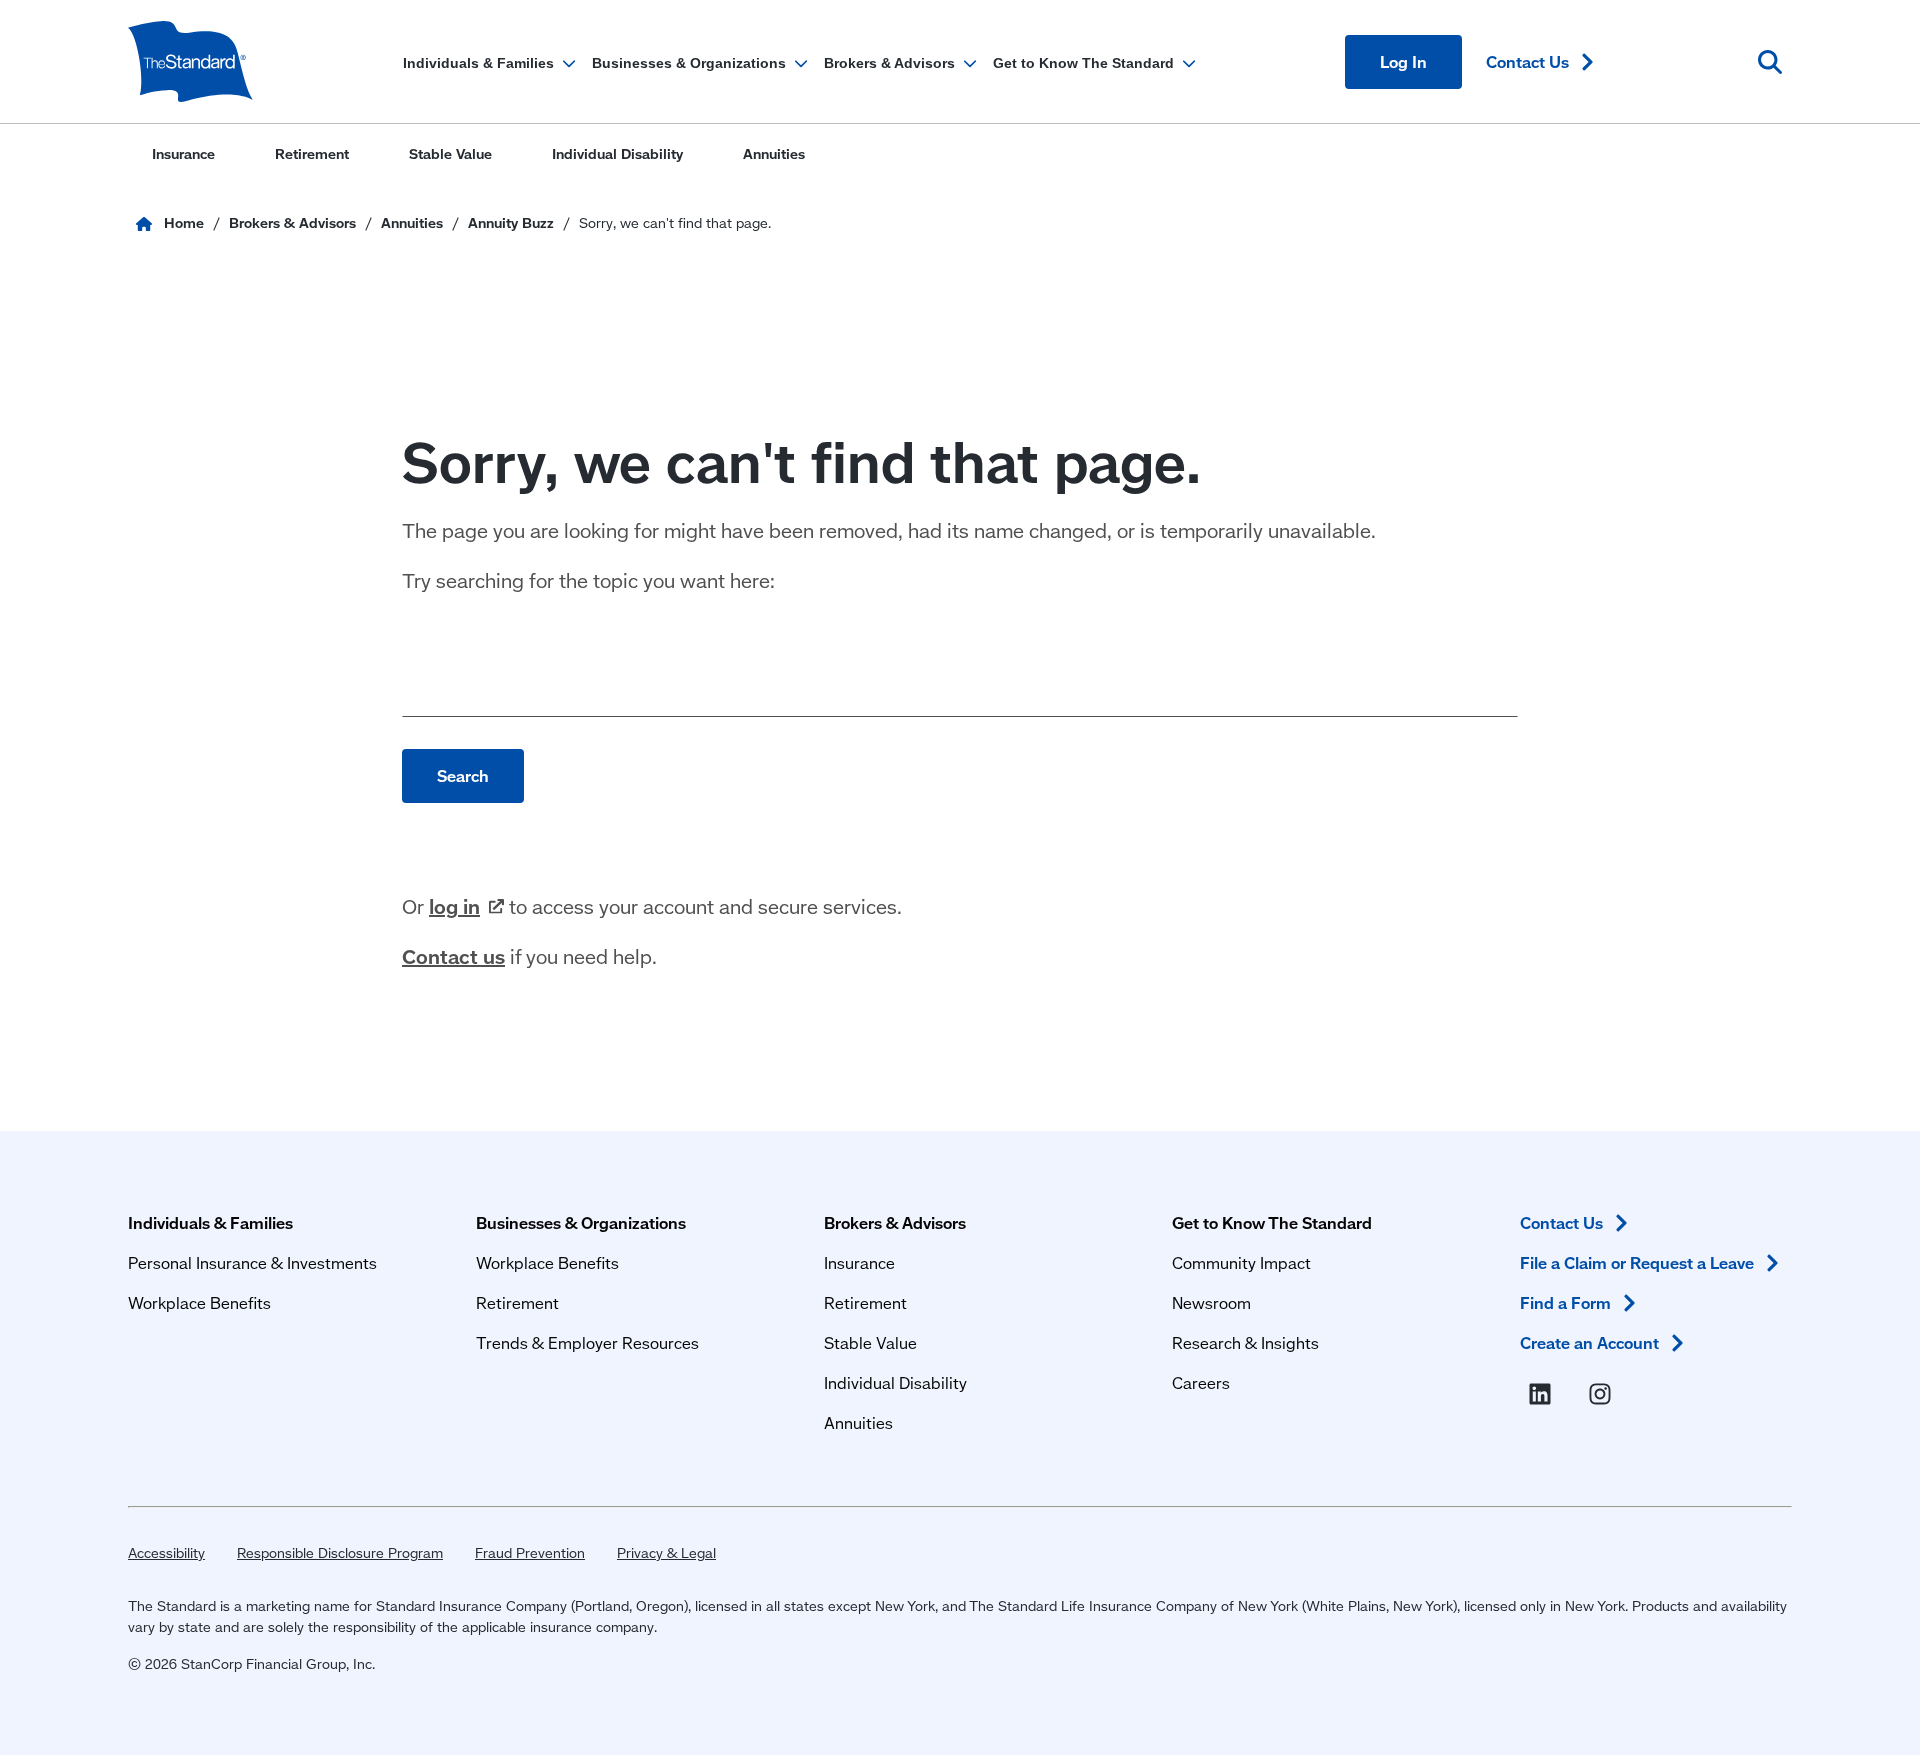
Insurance (859, 1262)
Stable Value (870, 1342)
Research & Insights (1245, 1342)
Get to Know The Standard (1272, 1222)
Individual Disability (895, 1382)
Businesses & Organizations (581, 1222)
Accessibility (166, 1553)
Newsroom (1211, 1302)
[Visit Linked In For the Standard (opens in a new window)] (1544, 1395)
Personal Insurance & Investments (252, 1262)
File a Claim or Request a (1637, 1262)
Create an (1589, 1342)
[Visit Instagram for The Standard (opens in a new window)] (1604, 1395)
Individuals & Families (210, 1222)
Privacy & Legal (666, 1553)
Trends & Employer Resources (587, 1342)
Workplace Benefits (199, 1302)
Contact (1527, 61)
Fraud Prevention (530, 1553)
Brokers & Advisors (895, 1222)
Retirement (517, 1302)
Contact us (453, 956)
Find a (1565, 1302)
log (454, 906)
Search (463, 775)
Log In (1403, 61)
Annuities (858, 1422)
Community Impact (1241, 1262)
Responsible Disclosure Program (340, 1553)
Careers (1201, 1382)
